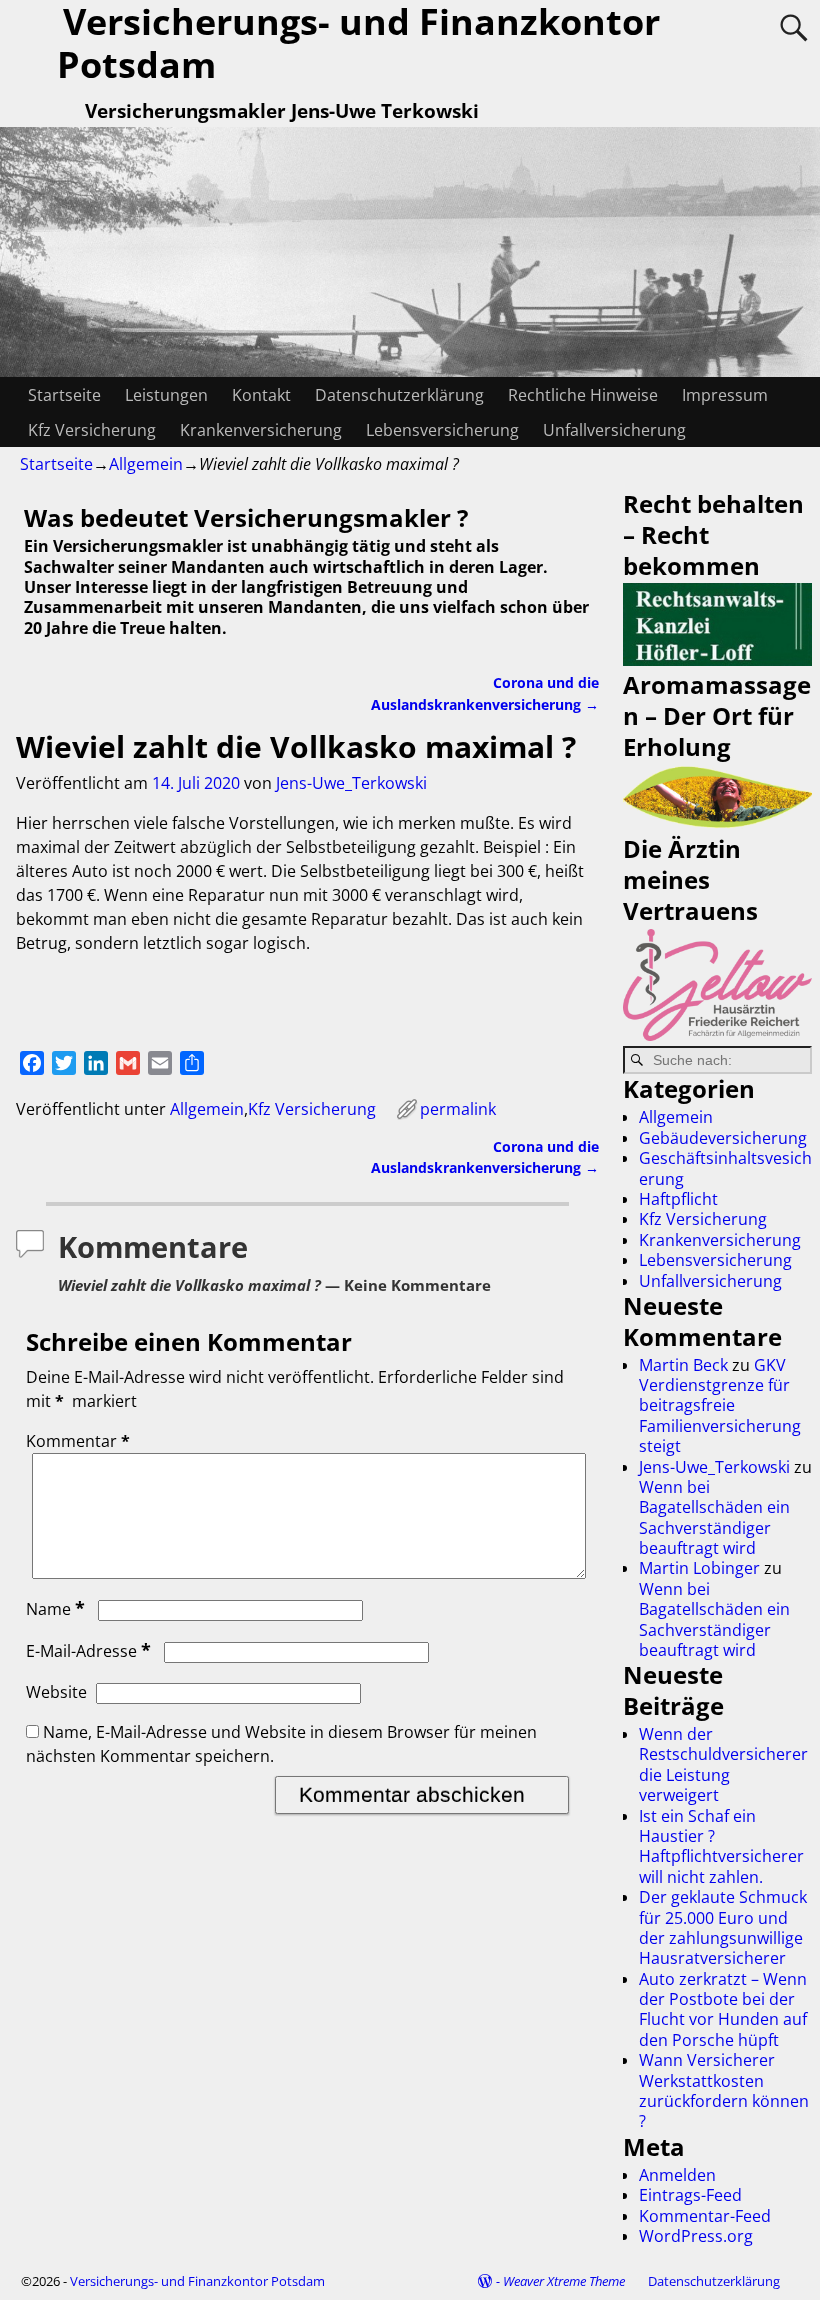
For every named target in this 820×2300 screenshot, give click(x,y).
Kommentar (78, 1441)
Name (55, 1609)
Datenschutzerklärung (399, 395)
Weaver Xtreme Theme (564, 2281)
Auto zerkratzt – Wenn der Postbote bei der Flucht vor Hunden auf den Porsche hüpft (723, 2009)
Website (56, 1692)
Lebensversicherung (442, 430)
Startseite (64, 395)
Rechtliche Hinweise (583, 395)
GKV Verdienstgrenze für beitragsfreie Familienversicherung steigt (720, 1406)
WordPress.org (696, 2236)
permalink (458, 1109)
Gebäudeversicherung (723, 1138)
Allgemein (146, 464)
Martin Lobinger (699, 1568)
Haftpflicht (678, 1199)
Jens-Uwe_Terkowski (714, 1467)
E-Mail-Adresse (88, 1651)
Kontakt (261, 395)
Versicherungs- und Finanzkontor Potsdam (197, 2281)
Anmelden (677, 2175)
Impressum (725, 395)
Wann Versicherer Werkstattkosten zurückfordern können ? (724, 2090)
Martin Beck (683, 1365)
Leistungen (166, 395)
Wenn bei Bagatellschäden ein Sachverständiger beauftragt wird (714, 1517)
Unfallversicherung (614, 430)
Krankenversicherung (261, 430)
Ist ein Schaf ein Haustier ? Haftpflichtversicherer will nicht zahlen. (721, 1846)
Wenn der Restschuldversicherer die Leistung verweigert (723, 1764)
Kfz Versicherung (92, 430)
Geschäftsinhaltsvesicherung (725, 1168)
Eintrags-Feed (690, 2195)
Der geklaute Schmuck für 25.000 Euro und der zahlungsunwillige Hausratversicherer (723, 1927)
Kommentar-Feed (705, 2216)
